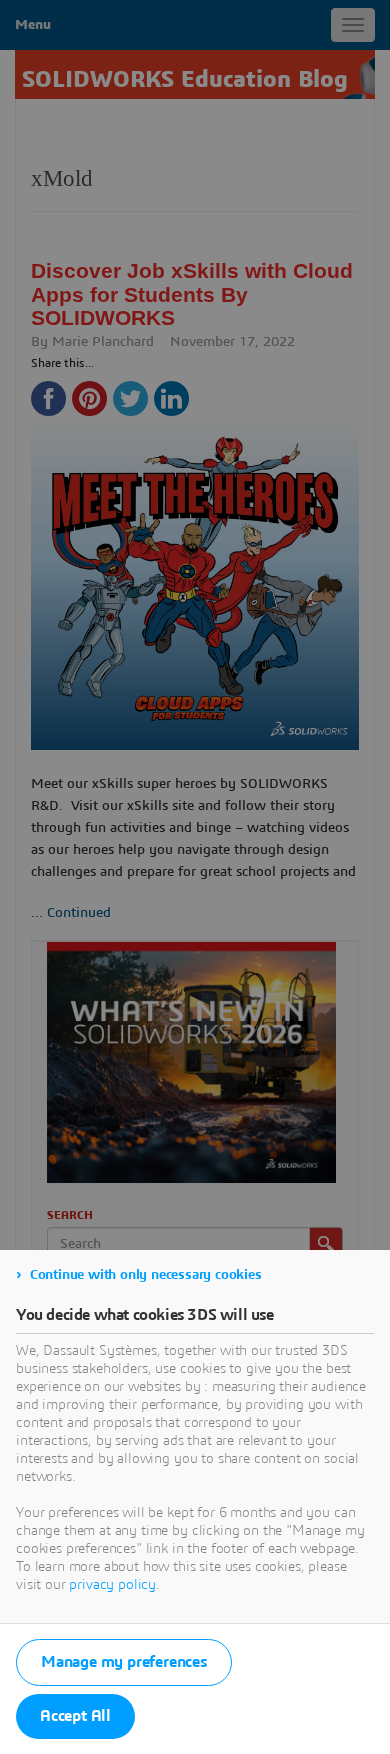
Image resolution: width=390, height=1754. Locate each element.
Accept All (75, 1716)
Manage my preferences (124, 1662)
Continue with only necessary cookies (146, 1275)
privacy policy (112, 1585)
